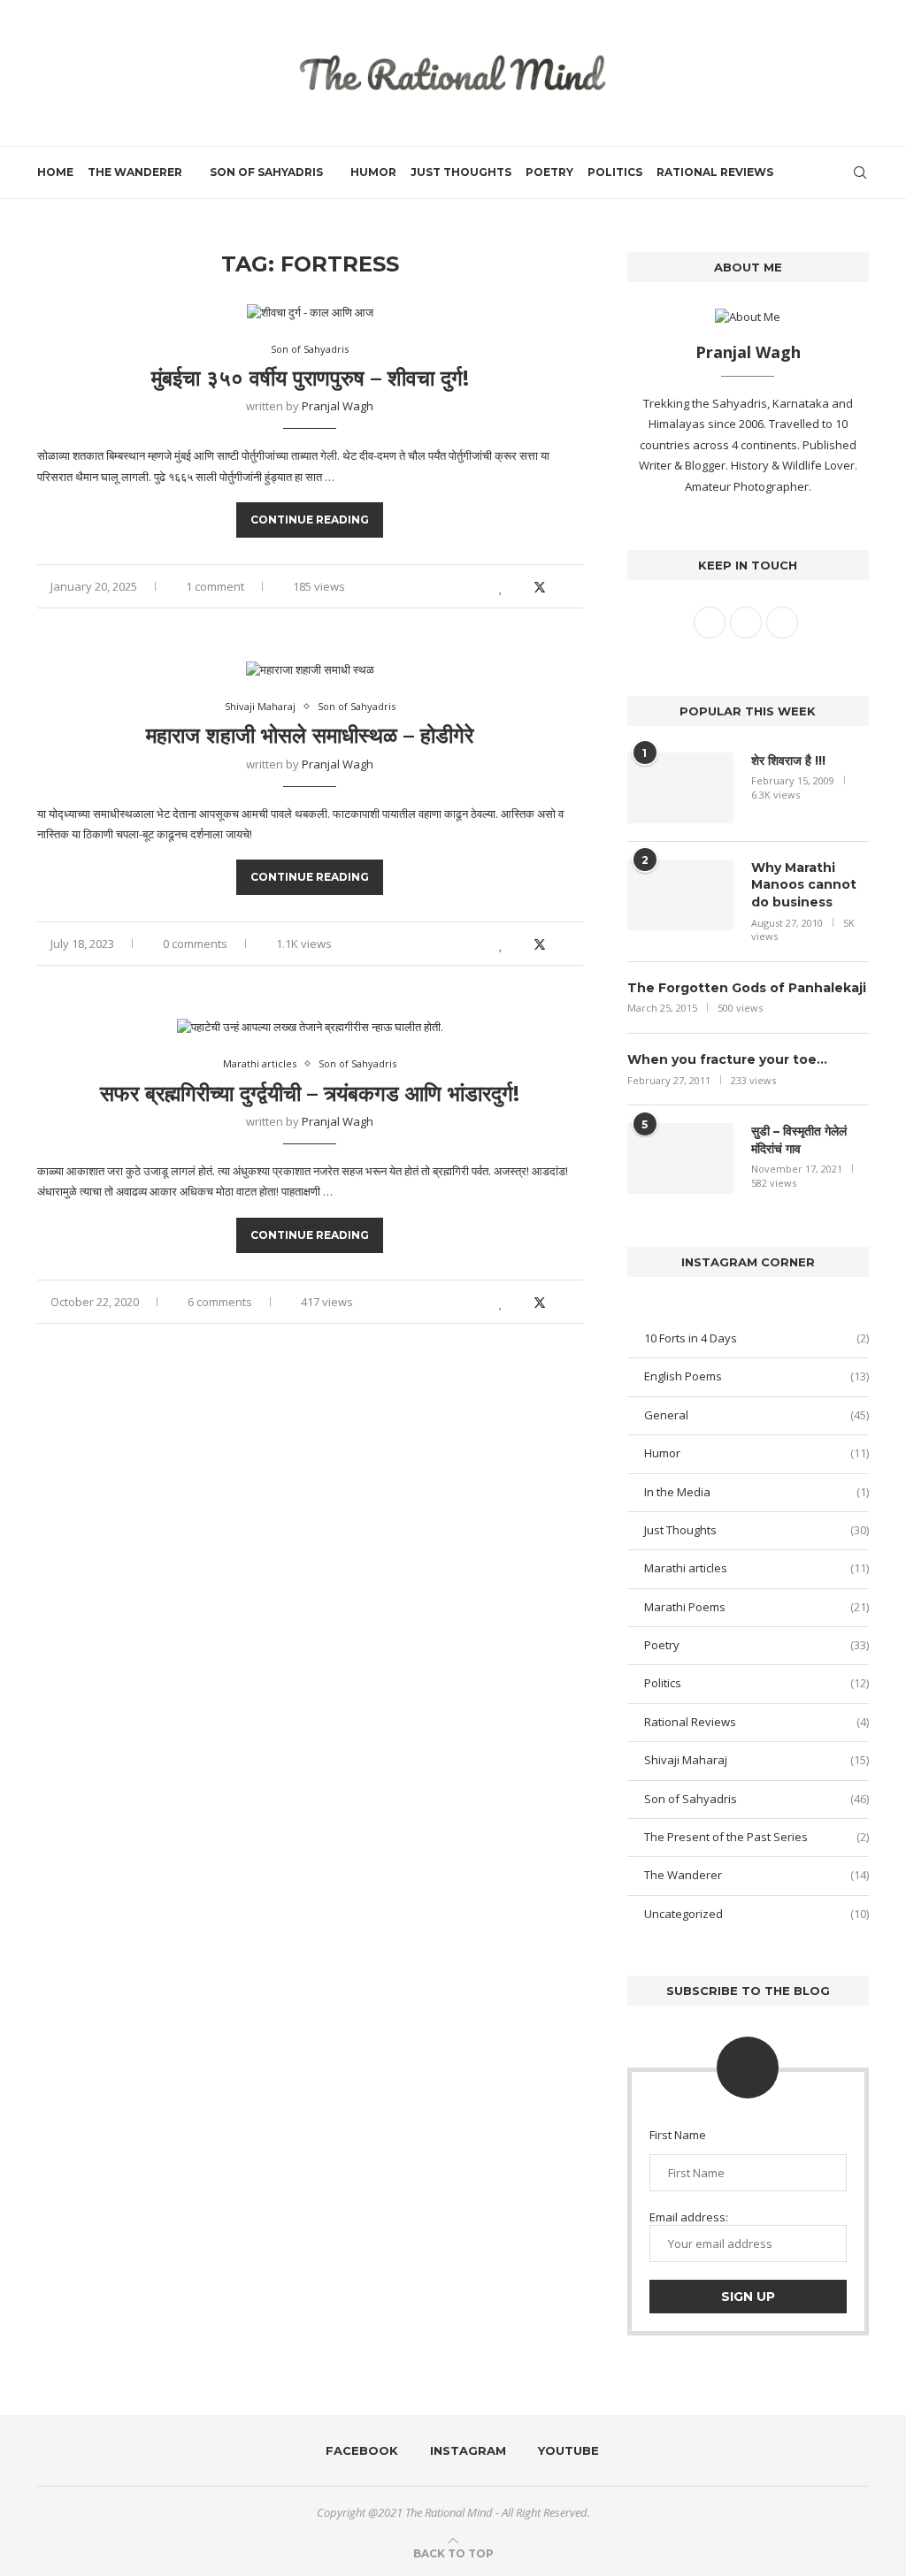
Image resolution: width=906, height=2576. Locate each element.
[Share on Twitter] (540, 587)
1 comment (215, 586)
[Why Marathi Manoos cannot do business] (680, 895)
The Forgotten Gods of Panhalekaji (747, 988)
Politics (615, 172)
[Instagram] (816, 172)
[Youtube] (835, 172)
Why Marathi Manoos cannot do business (804, 885)
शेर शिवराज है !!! (788, 761)
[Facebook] (798, 172)
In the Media (756, 1492)
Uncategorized (756, 1914)
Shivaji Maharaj (756, 1760)
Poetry (549, 172)
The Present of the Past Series (756, 1837)
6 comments (220, 1302)
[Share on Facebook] (520, 587)
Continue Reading (310, 520)
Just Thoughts (461, 172)
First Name (678, 2135)
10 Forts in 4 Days (756, 1338)
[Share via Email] (578, 587)
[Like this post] (501, 587)
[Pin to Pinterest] (560, 587)
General (756, 1415)
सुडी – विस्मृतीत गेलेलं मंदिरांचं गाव (799, 1140)
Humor (373, 172)
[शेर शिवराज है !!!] (680, 788)
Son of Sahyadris (266, 172)
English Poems (756, 1376)
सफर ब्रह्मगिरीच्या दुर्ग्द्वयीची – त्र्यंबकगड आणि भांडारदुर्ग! (310, 1093)
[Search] (860, 172)
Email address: (689, 2217)
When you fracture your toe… (727, 1059)
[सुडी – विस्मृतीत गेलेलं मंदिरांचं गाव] (680, 1158)
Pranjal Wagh (338, 406)
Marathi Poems (756, 1607)
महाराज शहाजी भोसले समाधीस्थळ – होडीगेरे (310, 735)
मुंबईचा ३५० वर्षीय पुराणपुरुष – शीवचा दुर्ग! (310, 378)
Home (55, 172)
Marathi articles (756, 1568)
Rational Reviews (715, 172)
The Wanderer (135, 172)
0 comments (195, 944)
